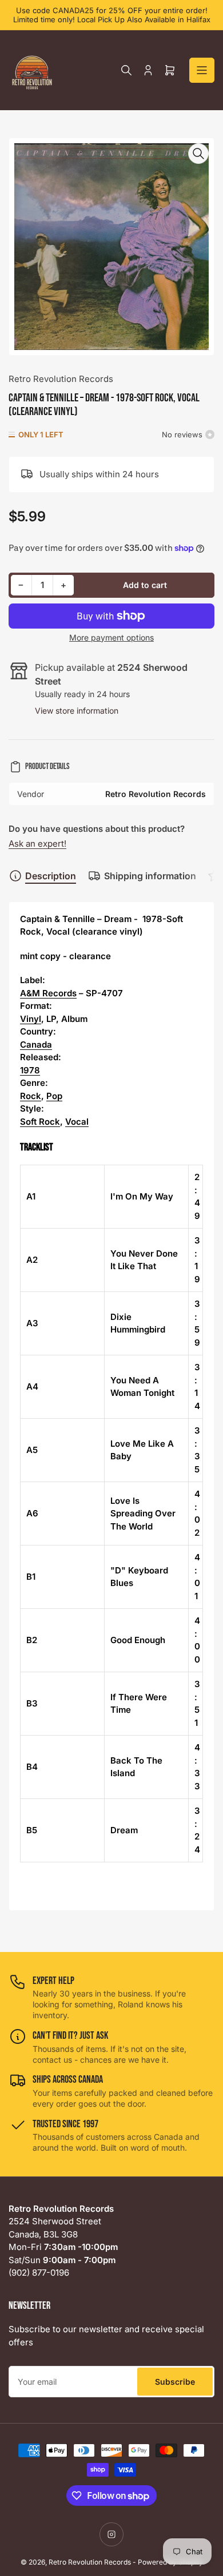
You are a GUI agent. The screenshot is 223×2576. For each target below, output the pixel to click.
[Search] (126, 70)
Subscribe (175, 2382)
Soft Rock (40, 1122)
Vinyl (31, 1019)
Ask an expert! (37, 844)
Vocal (77, 1122)
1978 (30, 1070)
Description (51, 876)
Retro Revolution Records (61, 379)
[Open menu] (202, 70)
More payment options (111, 637)
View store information (77, 711)
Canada (36, 1045)
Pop (54, 1096)
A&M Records (48, 993)
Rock (31, 1096)
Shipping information (150, 876)
